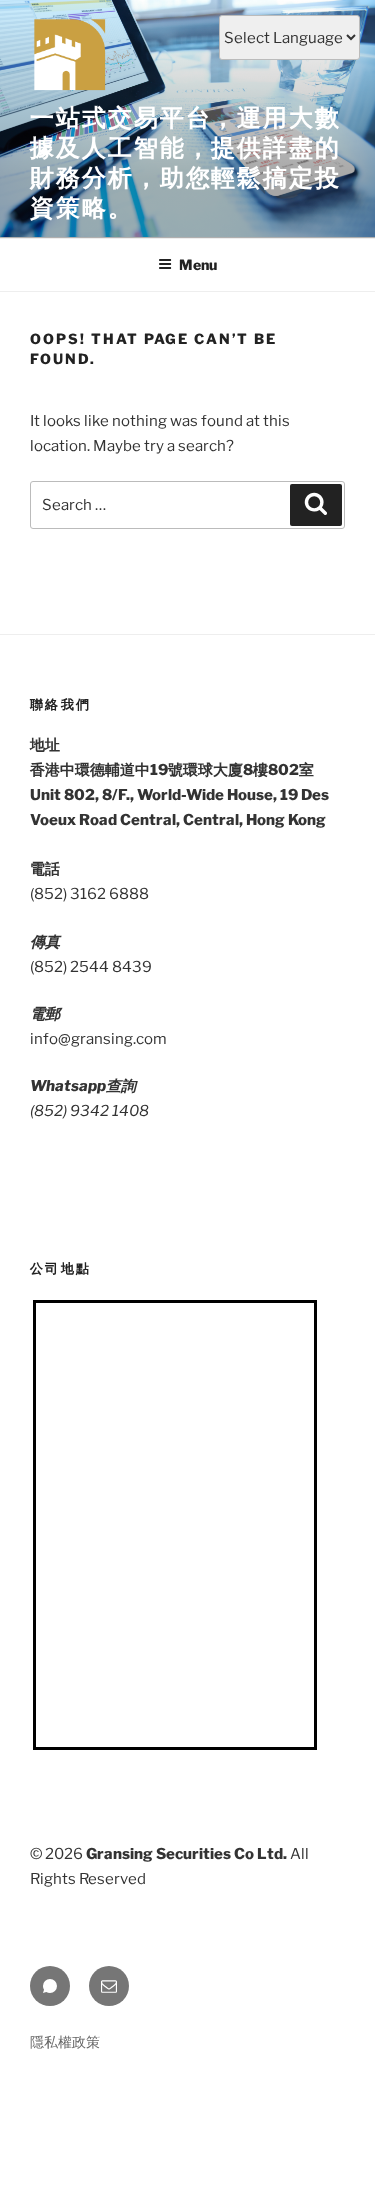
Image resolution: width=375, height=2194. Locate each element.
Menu (198, 264)
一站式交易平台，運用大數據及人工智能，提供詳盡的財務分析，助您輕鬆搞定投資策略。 (185, 162)
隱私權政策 (65, 2041)
